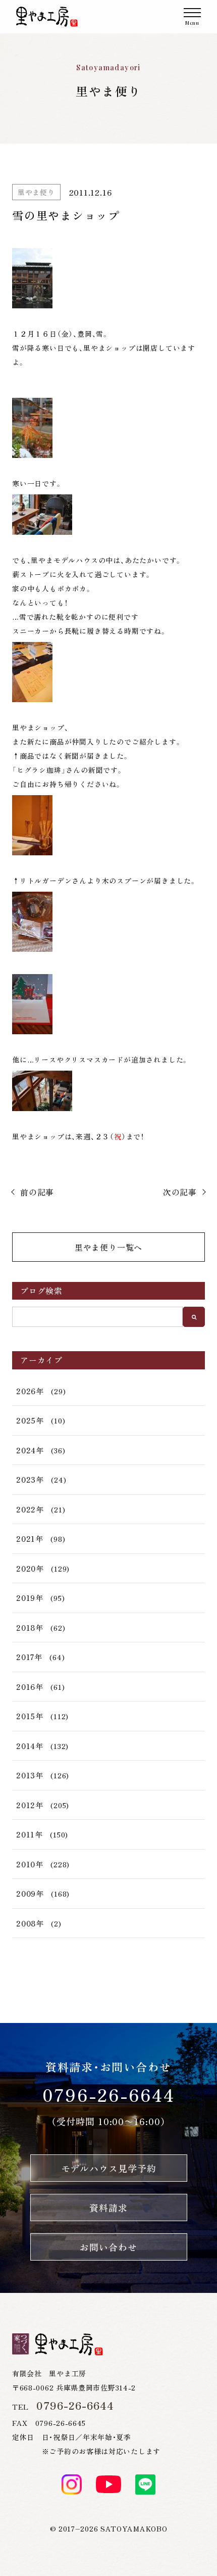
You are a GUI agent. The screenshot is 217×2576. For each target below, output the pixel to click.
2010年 (30, 1864)
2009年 (30, 1893)
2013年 (30, 1775)
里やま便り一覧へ (108, 1247)
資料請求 (108, 2207)
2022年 (30, 1509)
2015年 (30, 1716)
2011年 (30, 1834)
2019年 (30, 1598)
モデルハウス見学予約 (109, 2168)
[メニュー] (192, 17)
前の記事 (37, 1192)
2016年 (30, 1687)
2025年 (30, 1420)
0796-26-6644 (109, 2095)
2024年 (30, 1450)
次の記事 (180, 1192)
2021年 (30, 1538)
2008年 (30, 1923)
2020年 (30, 1568)
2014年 (30, 1746)
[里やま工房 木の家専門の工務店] (47, 17)
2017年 (29, 1657)
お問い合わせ (108, 2247)
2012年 (30, 1805)
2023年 (30, 1479)
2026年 (30, 1391)
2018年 (30, 1627)
